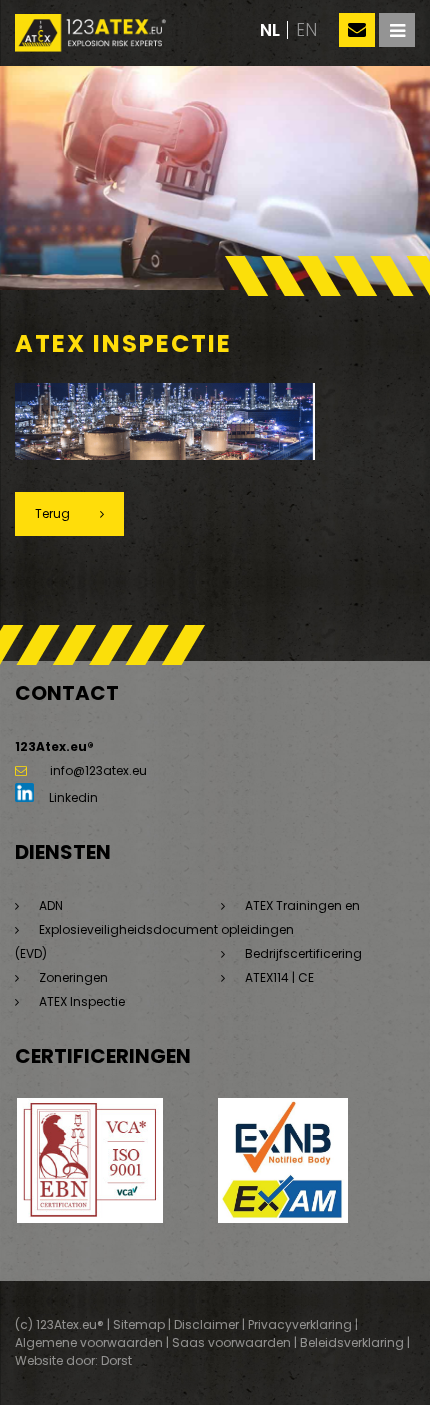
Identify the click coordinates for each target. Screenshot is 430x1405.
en (306, 30)
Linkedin (72, 797)
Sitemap (139, 1324)
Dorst (116, 1360)
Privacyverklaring (300, 1324)
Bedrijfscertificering (303, 953)
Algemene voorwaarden (89, 1342)
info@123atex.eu (98, 770)
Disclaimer (206, 1324)
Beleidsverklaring (352, 1342)
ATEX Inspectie (82, 1001)
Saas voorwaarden (231, 1342)
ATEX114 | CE (279, 977)
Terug (52, 513)
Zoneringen (73, 977)
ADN (51, 905)
